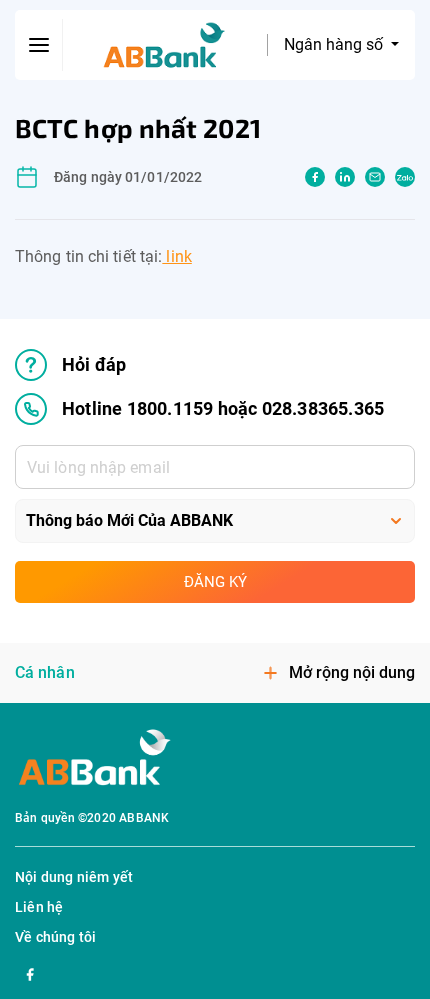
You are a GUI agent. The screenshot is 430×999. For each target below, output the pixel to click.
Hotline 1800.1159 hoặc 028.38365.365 (223, 408)
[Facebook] (30, 972)
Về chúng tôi (55, 937)
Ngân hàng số (335, 44)
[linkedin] (345, 177)
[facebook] (315, 177)
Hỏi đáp (94, 364)
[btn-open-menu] (39, 45)
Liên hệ (39, 907)
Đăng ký (215, 582)
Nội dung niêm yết (74, 877)
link (177, 256)
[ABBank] (164, 45)
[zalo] (405, 177)
